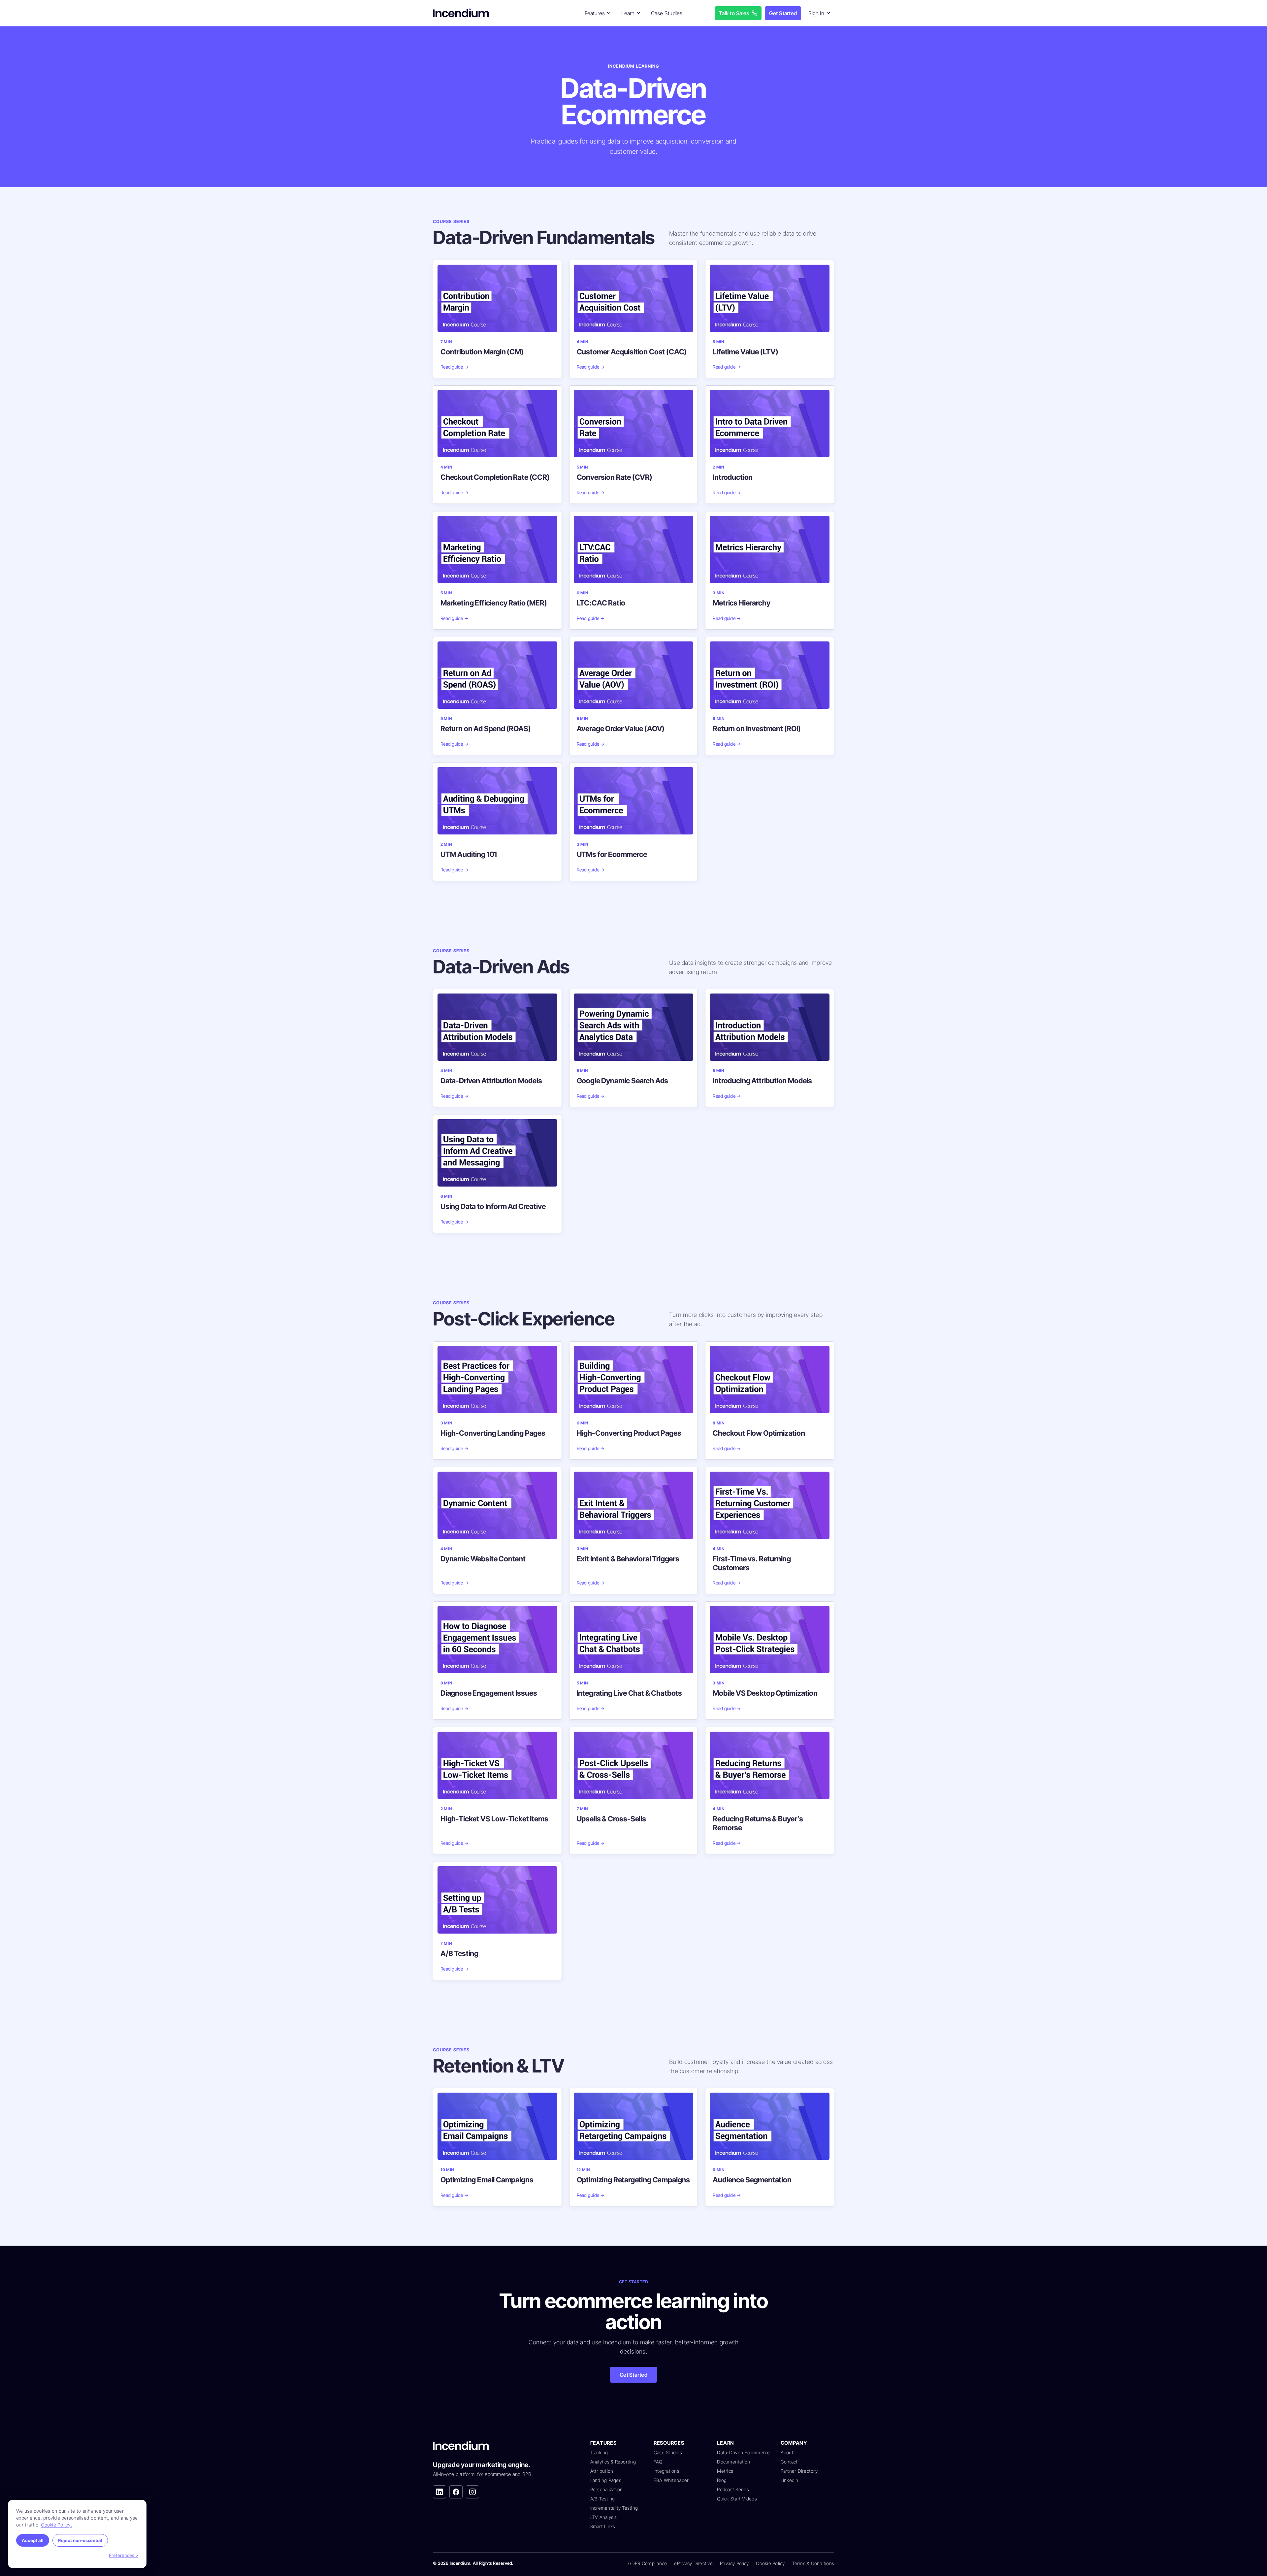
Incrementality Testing (614, 2508)
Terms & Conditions (813, 2563)
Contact (789, 2462)
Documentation (733, 2462)
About (787, 2452)
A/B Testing (603, 2499)
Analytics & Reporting (613, 2462)
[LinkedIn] (439, 2492)
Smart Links (603, 2526)
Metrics (725, 2471)
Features (595, 13)
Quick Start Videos (737, 2499)
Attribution (602, 2471)
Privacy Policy (734, 2563)
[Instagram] (472, 2492)
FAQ (658, 2462)
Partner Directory (799, 2471)
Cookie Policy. (57, 2525)
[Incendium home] (462, 13)
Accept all (33, 2540)
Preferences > (124, 2555)
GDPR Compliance (648, 2563)
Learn (628, 13)
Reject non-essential (80, 2540)
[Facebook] (456, 2492)
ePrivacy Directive (693, 2563)
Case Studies (667, 13)
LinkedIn (790, 2480)
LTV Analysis (604, 2517)
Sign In (816, 13)
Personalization (607, 2489)
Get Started (783, 13)
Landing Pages (606, 2480)
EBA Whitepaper (671, 2480)
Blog (722, 2480)
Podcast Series (733, 2489)
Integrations (666, 2471)
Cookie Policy (770, 2563)
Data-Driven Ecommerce (743, 2452)
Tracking (599, 2452)
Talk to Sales (734, 13)
